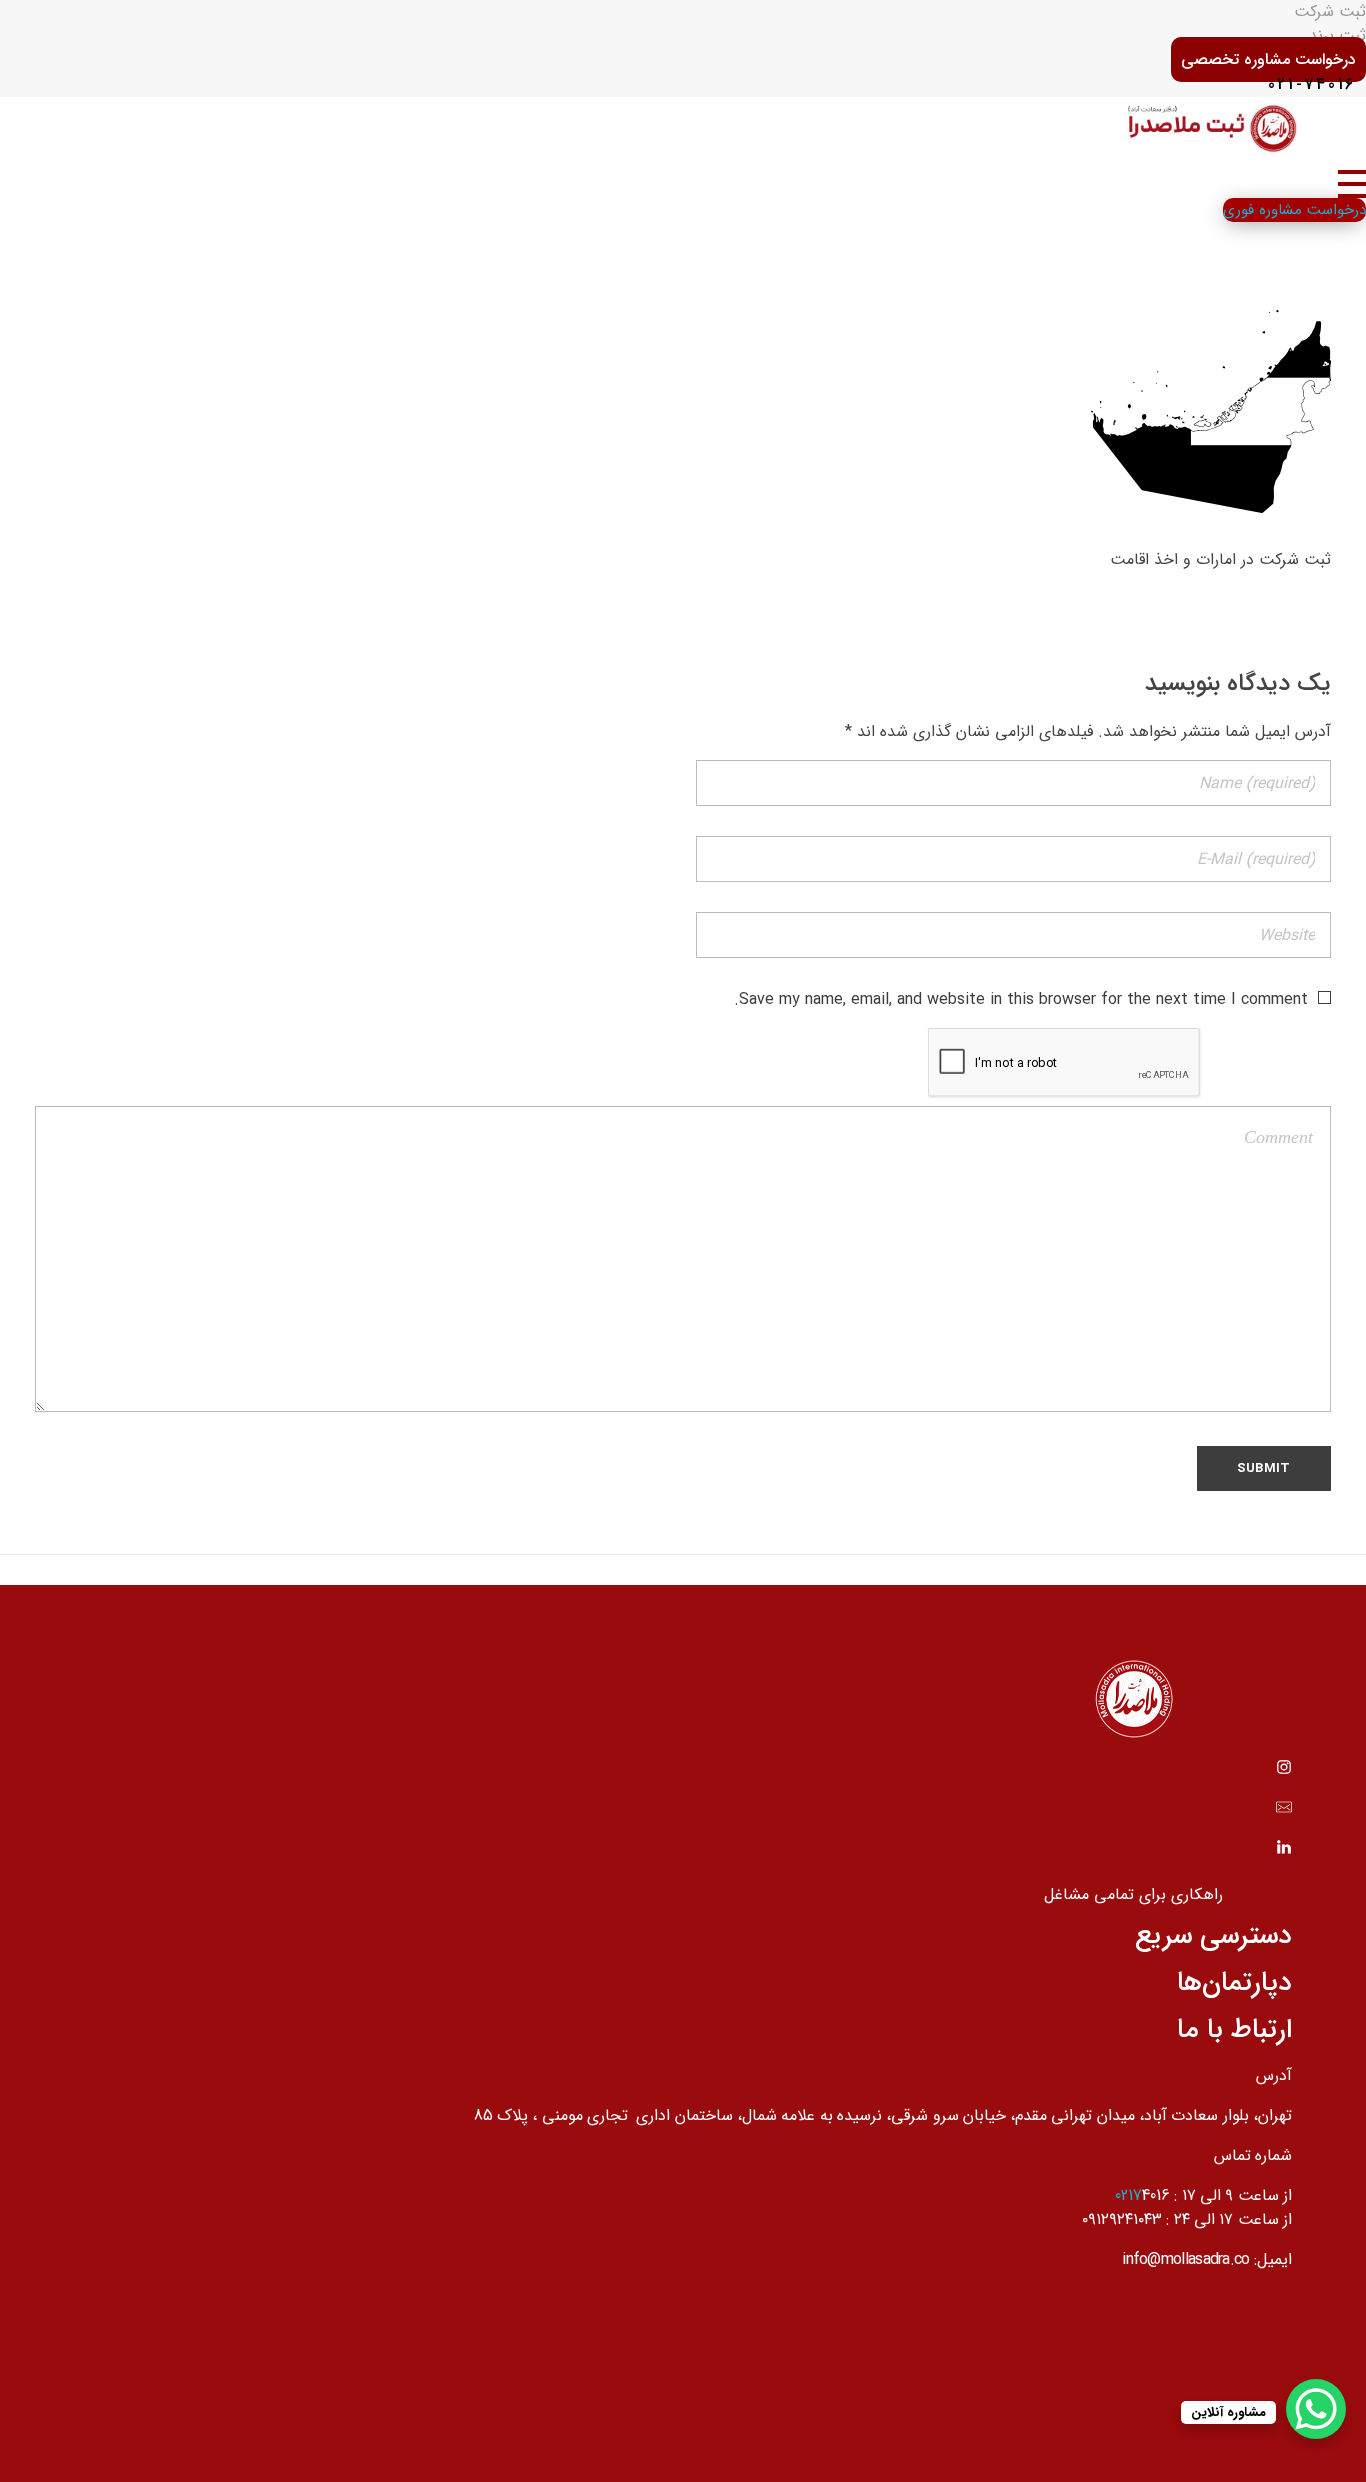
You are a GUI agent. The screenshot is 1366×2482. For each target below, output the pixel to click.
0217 (1128, 2195)
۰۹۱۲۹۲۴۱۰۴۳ (1122, 2219)
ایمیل (1274, 2259)
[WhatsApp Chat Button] (1316, 2409)
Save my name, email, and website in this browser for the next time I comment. (1021, 999)
